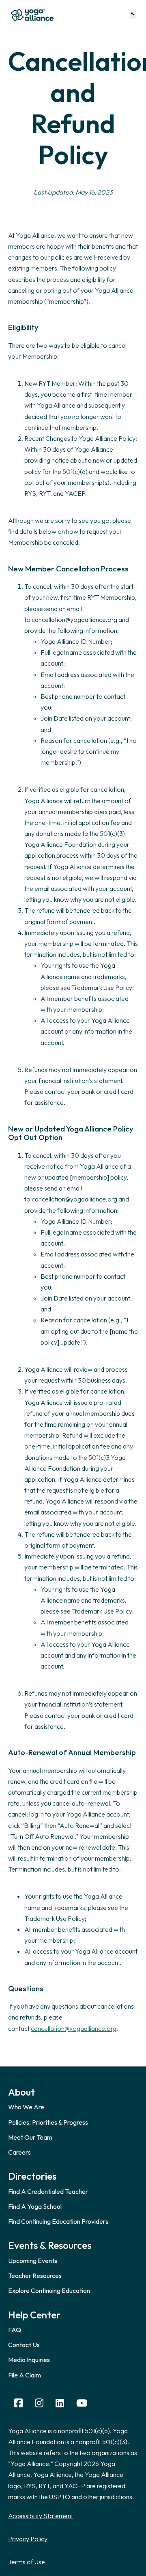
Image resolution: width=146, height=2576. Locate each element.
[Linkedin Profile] (60, 2403)
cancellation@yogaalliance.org (74, 2028)
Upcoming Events (33, 2261)
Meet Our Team (30, 2137)
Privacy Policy (28, 2539)
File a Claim (25, 2375)
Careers (19, 2152)
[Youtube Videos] (82, 2403)
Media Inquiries (29, 2360)
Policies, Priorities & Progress (48, 2122)
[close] (133, 14)
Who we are (26, 2107)
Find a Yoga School (35, 2206)
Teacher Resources (35, 2276)
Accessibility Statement (41, 2516)
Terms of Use (27, 2562)
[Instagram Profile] (39, 2403)
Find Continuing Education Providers (58, 2221)
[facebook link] (18, 2403)
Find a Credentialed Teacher (48, 2191)
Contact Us (24, 2345)
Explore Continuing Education (49, 2290)
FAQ (15, 2330)
